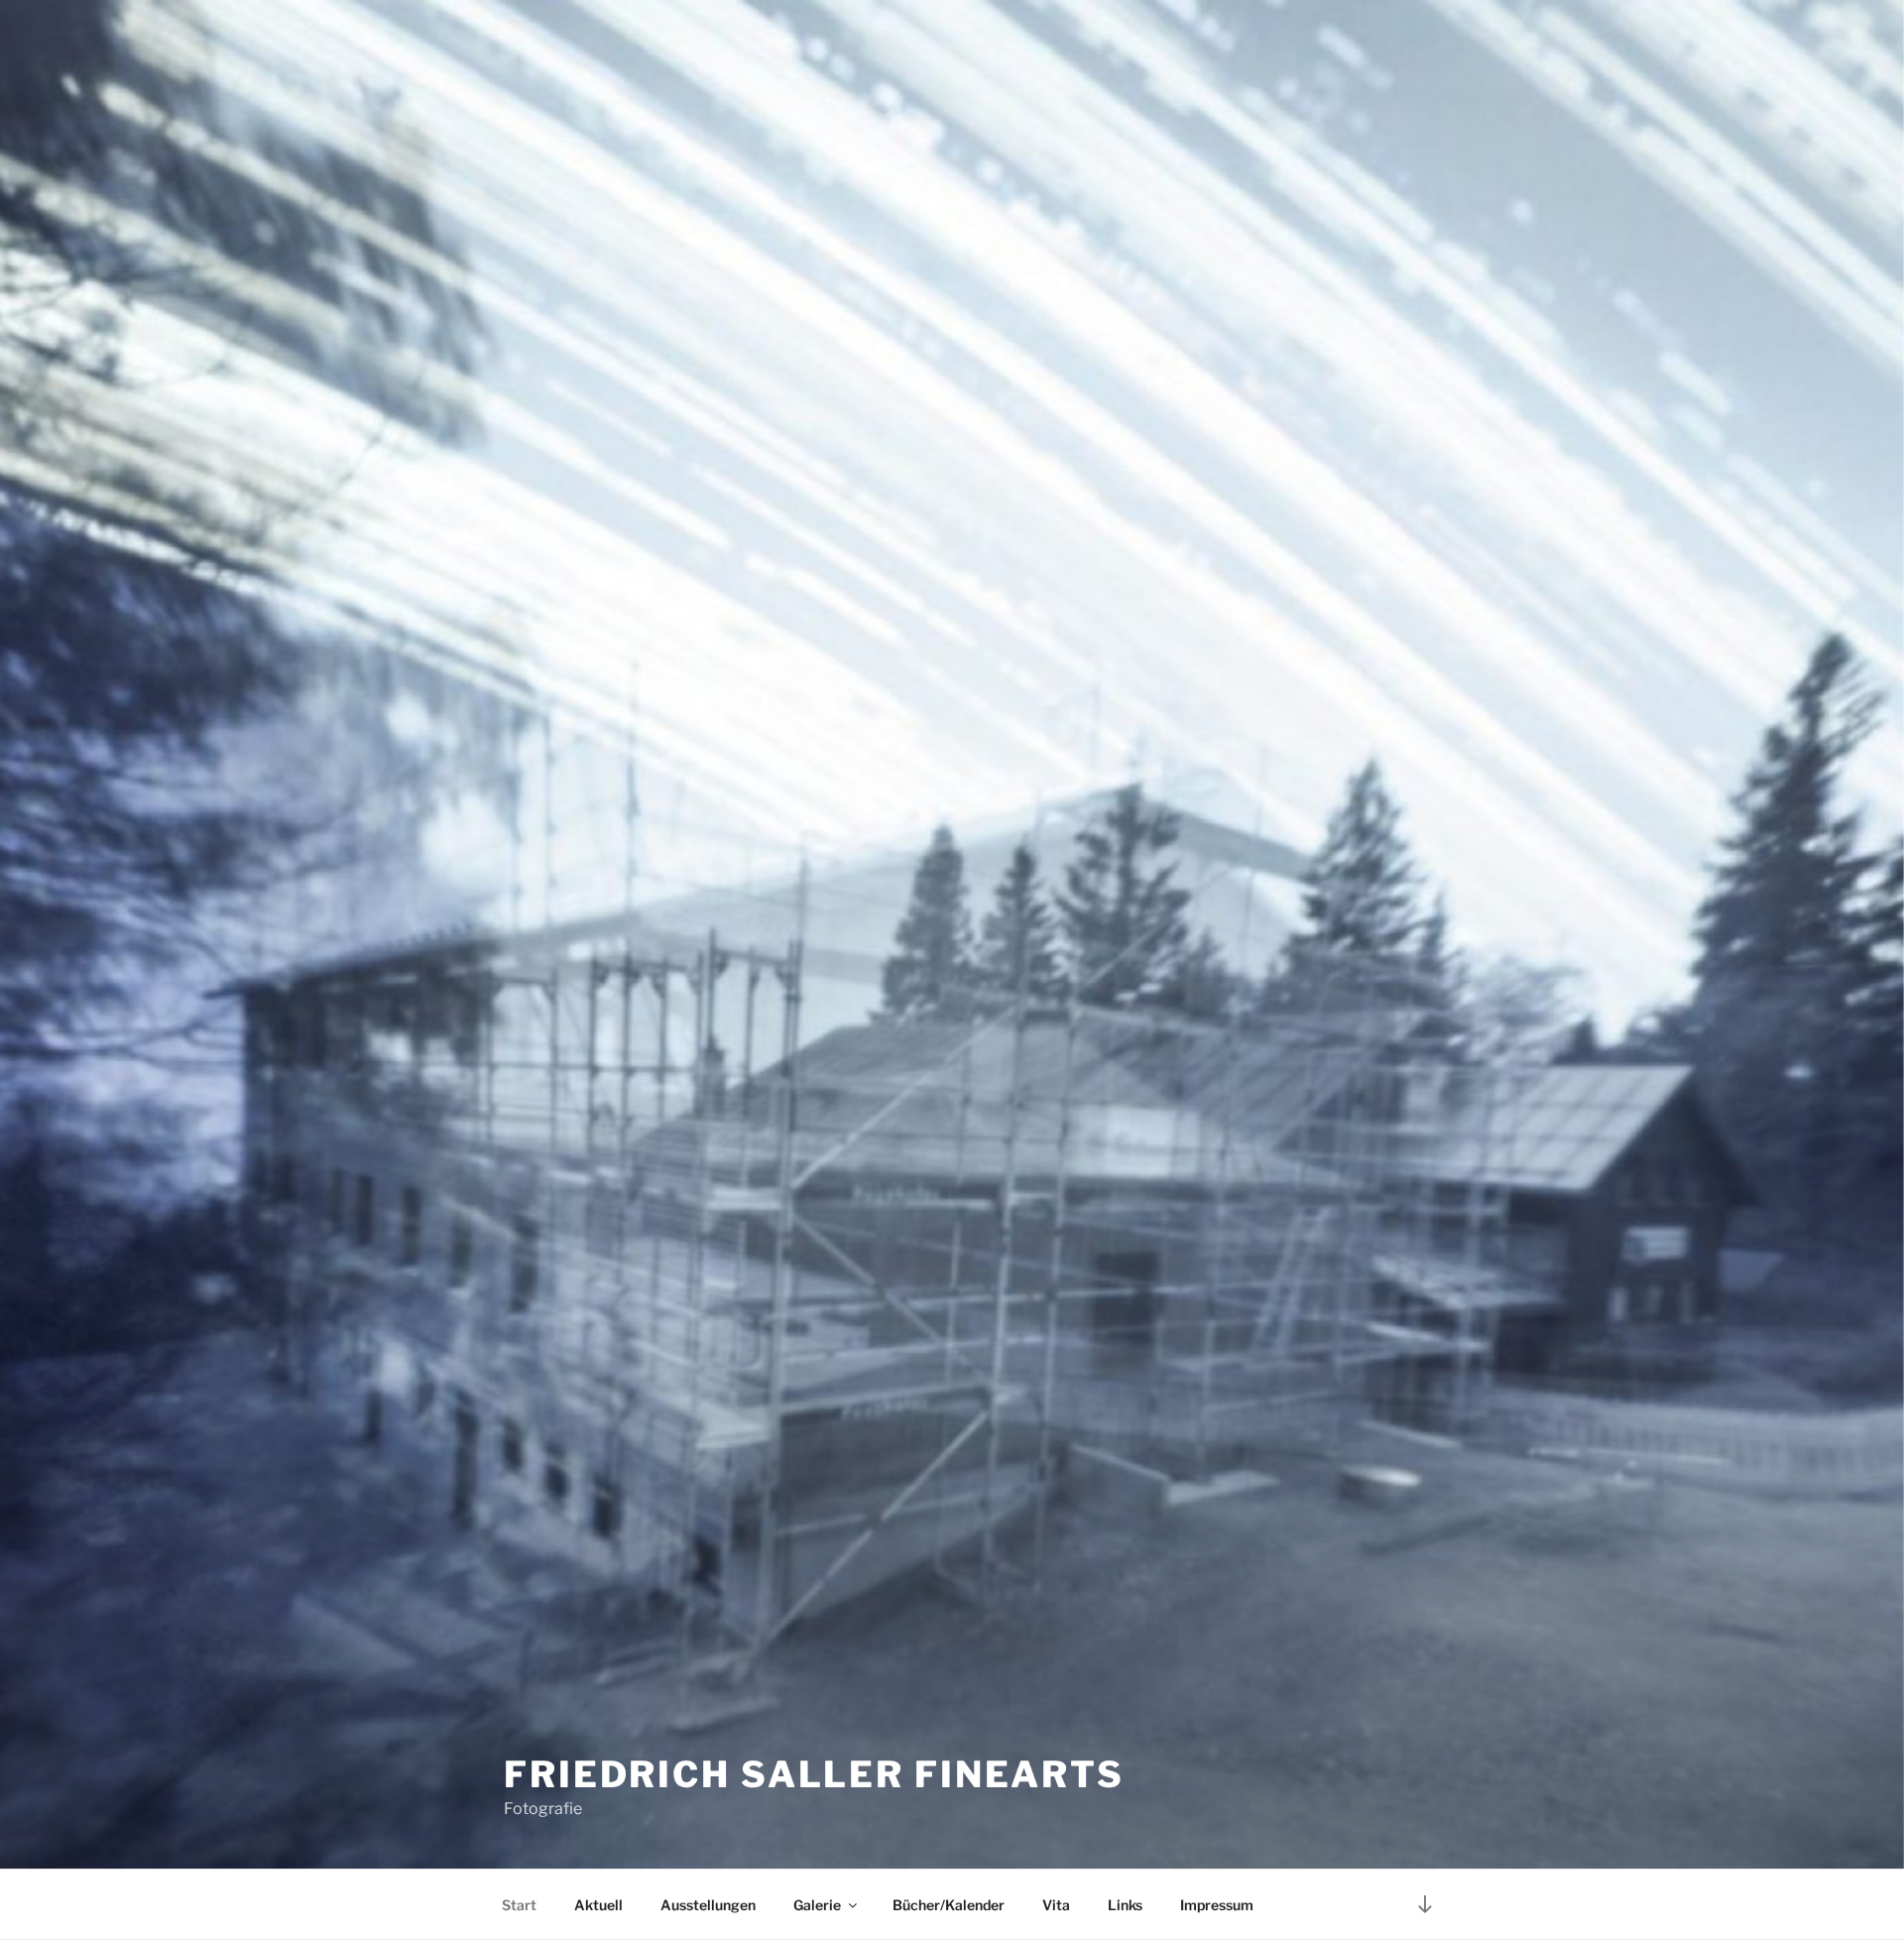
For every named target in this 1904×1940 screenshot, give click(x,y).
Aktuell (598, 1905)
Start (519, 1905)
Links (1125, 1905)
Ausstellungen (708, 1905)
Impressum (1217, 1905)
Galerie (817, 1905)
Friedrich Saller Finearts (814, 1774)
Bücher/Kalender (949, 1905)
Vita (1056, 1905)
